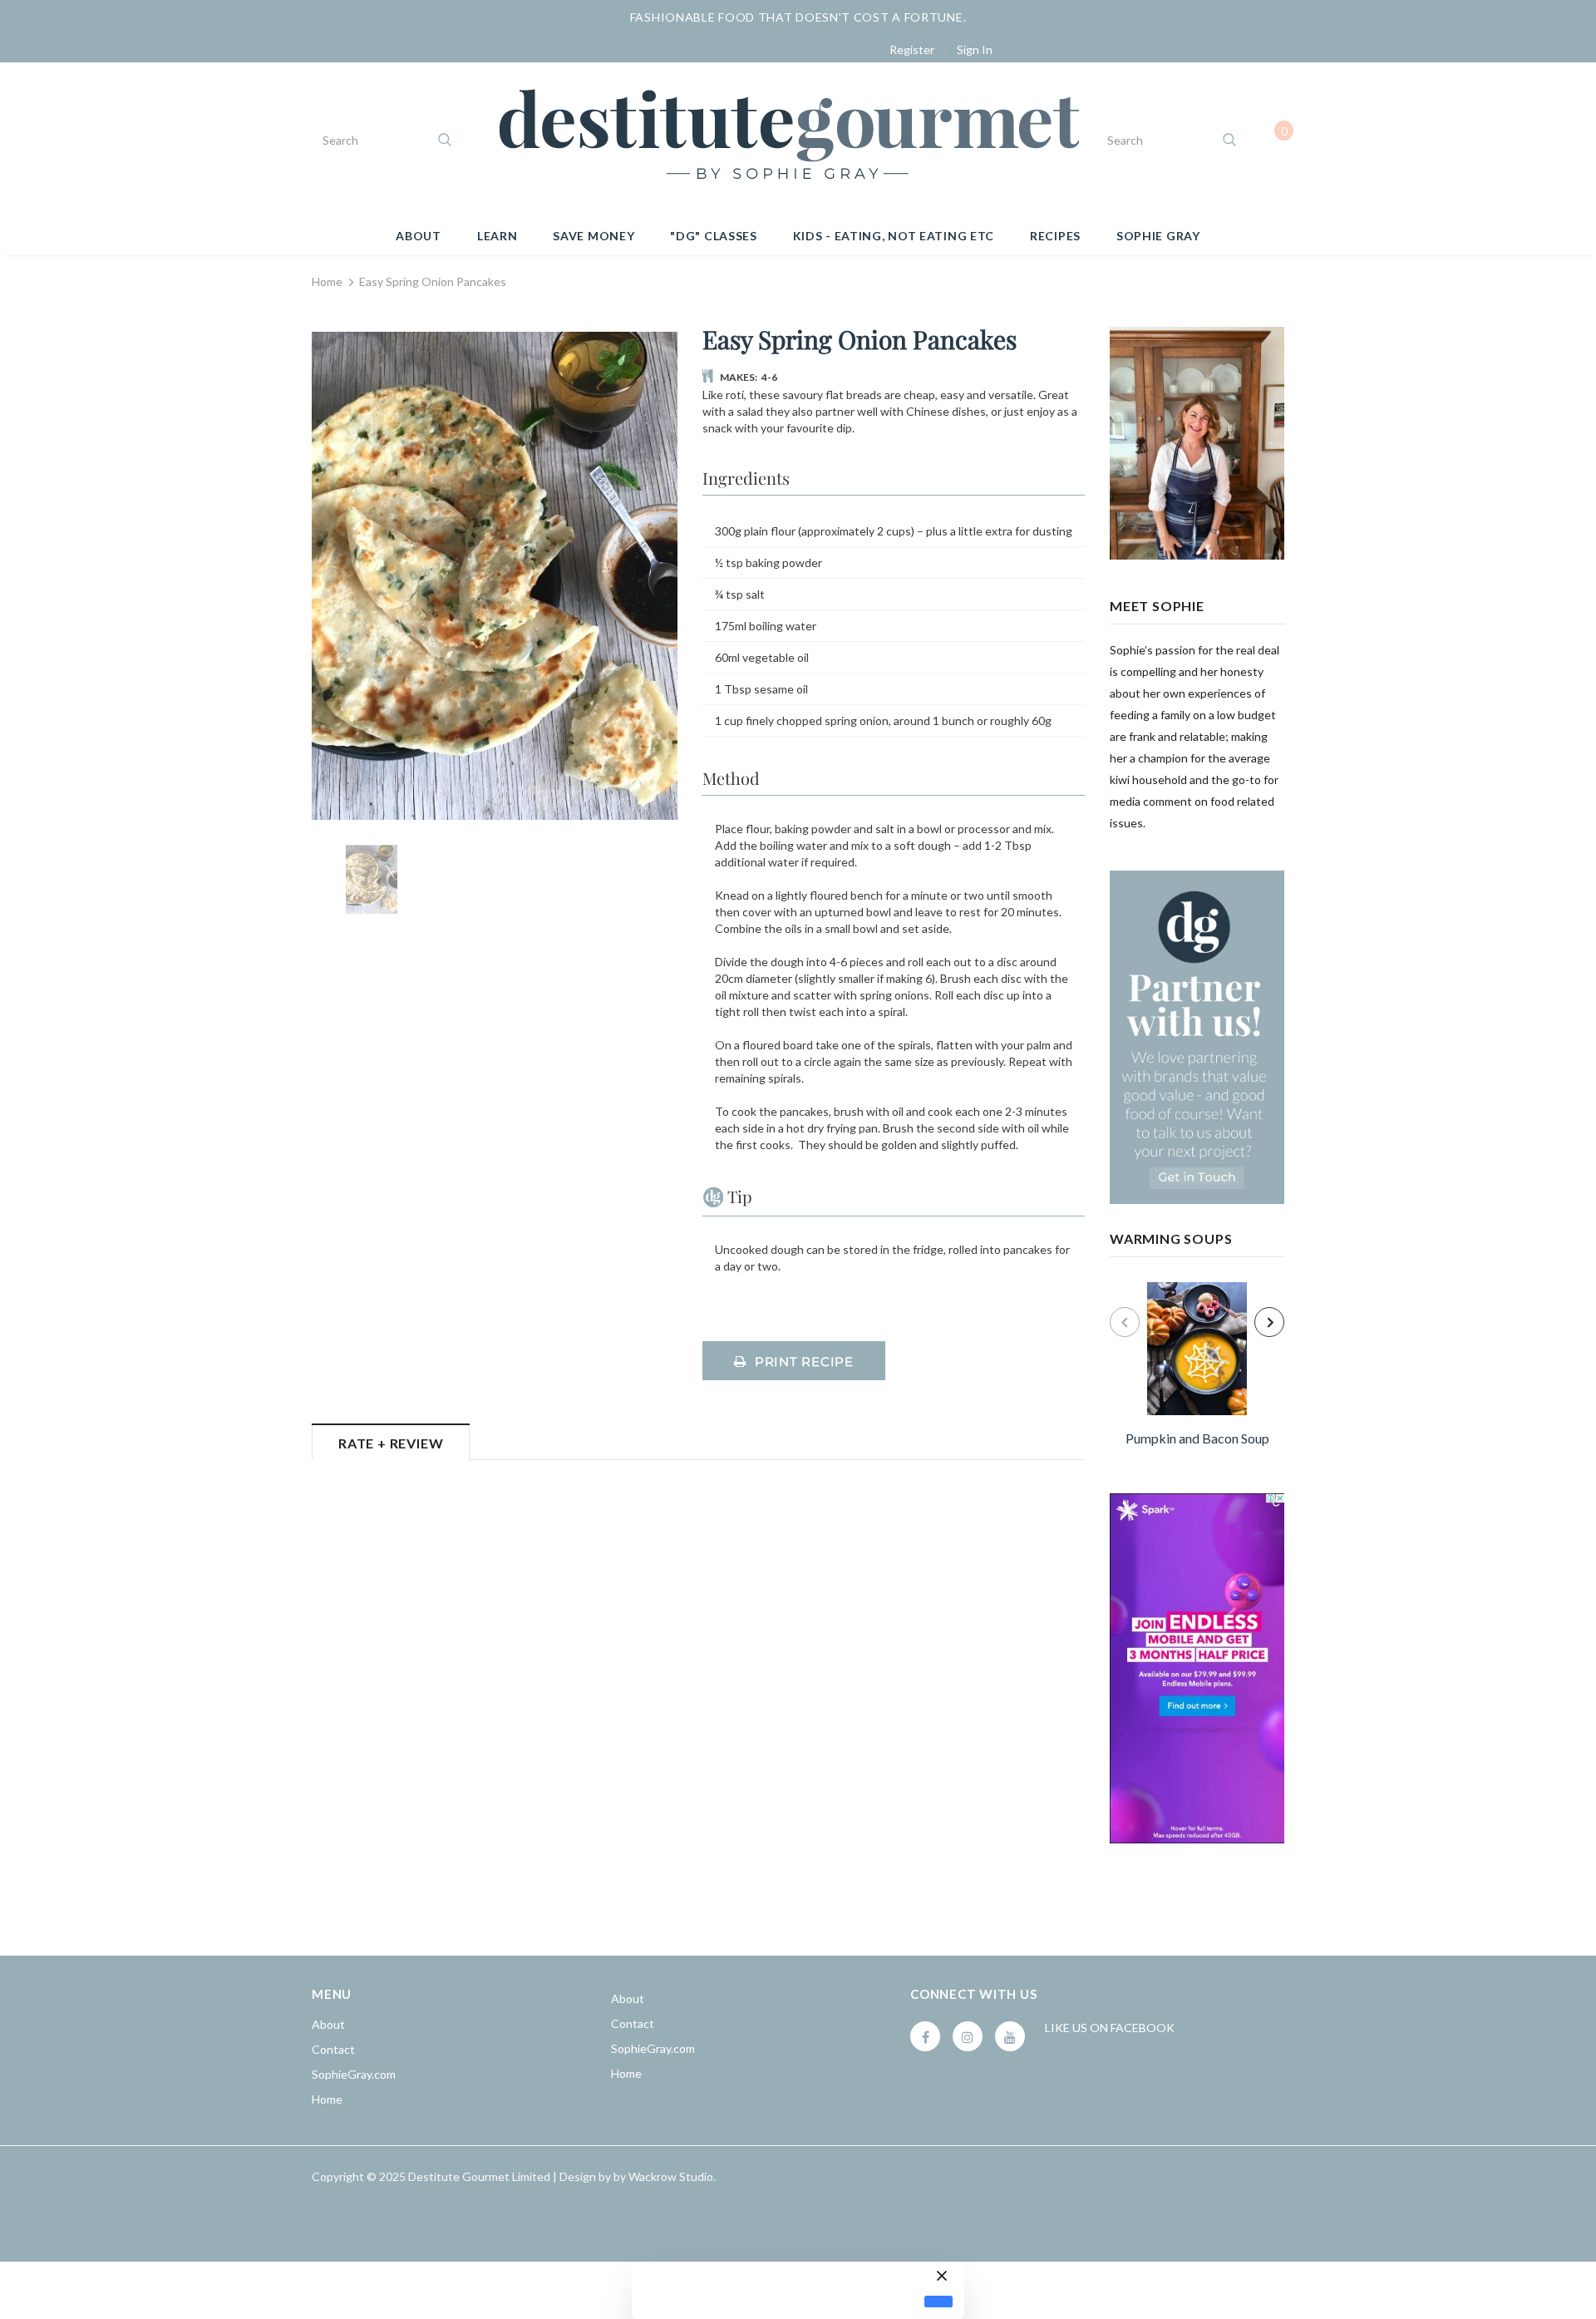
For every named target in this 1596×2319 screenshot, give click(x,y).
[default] (938, 2302)
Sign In (975, 49)
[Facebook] (925, 2036)
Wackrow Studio (671, 2176)
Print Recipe (804, 1362)
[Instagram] (968, 2036)
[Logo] (788, 140)
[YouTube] (1010, 2036)
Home (327, 281)
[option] (1197, 1367)
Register (912, 49)
